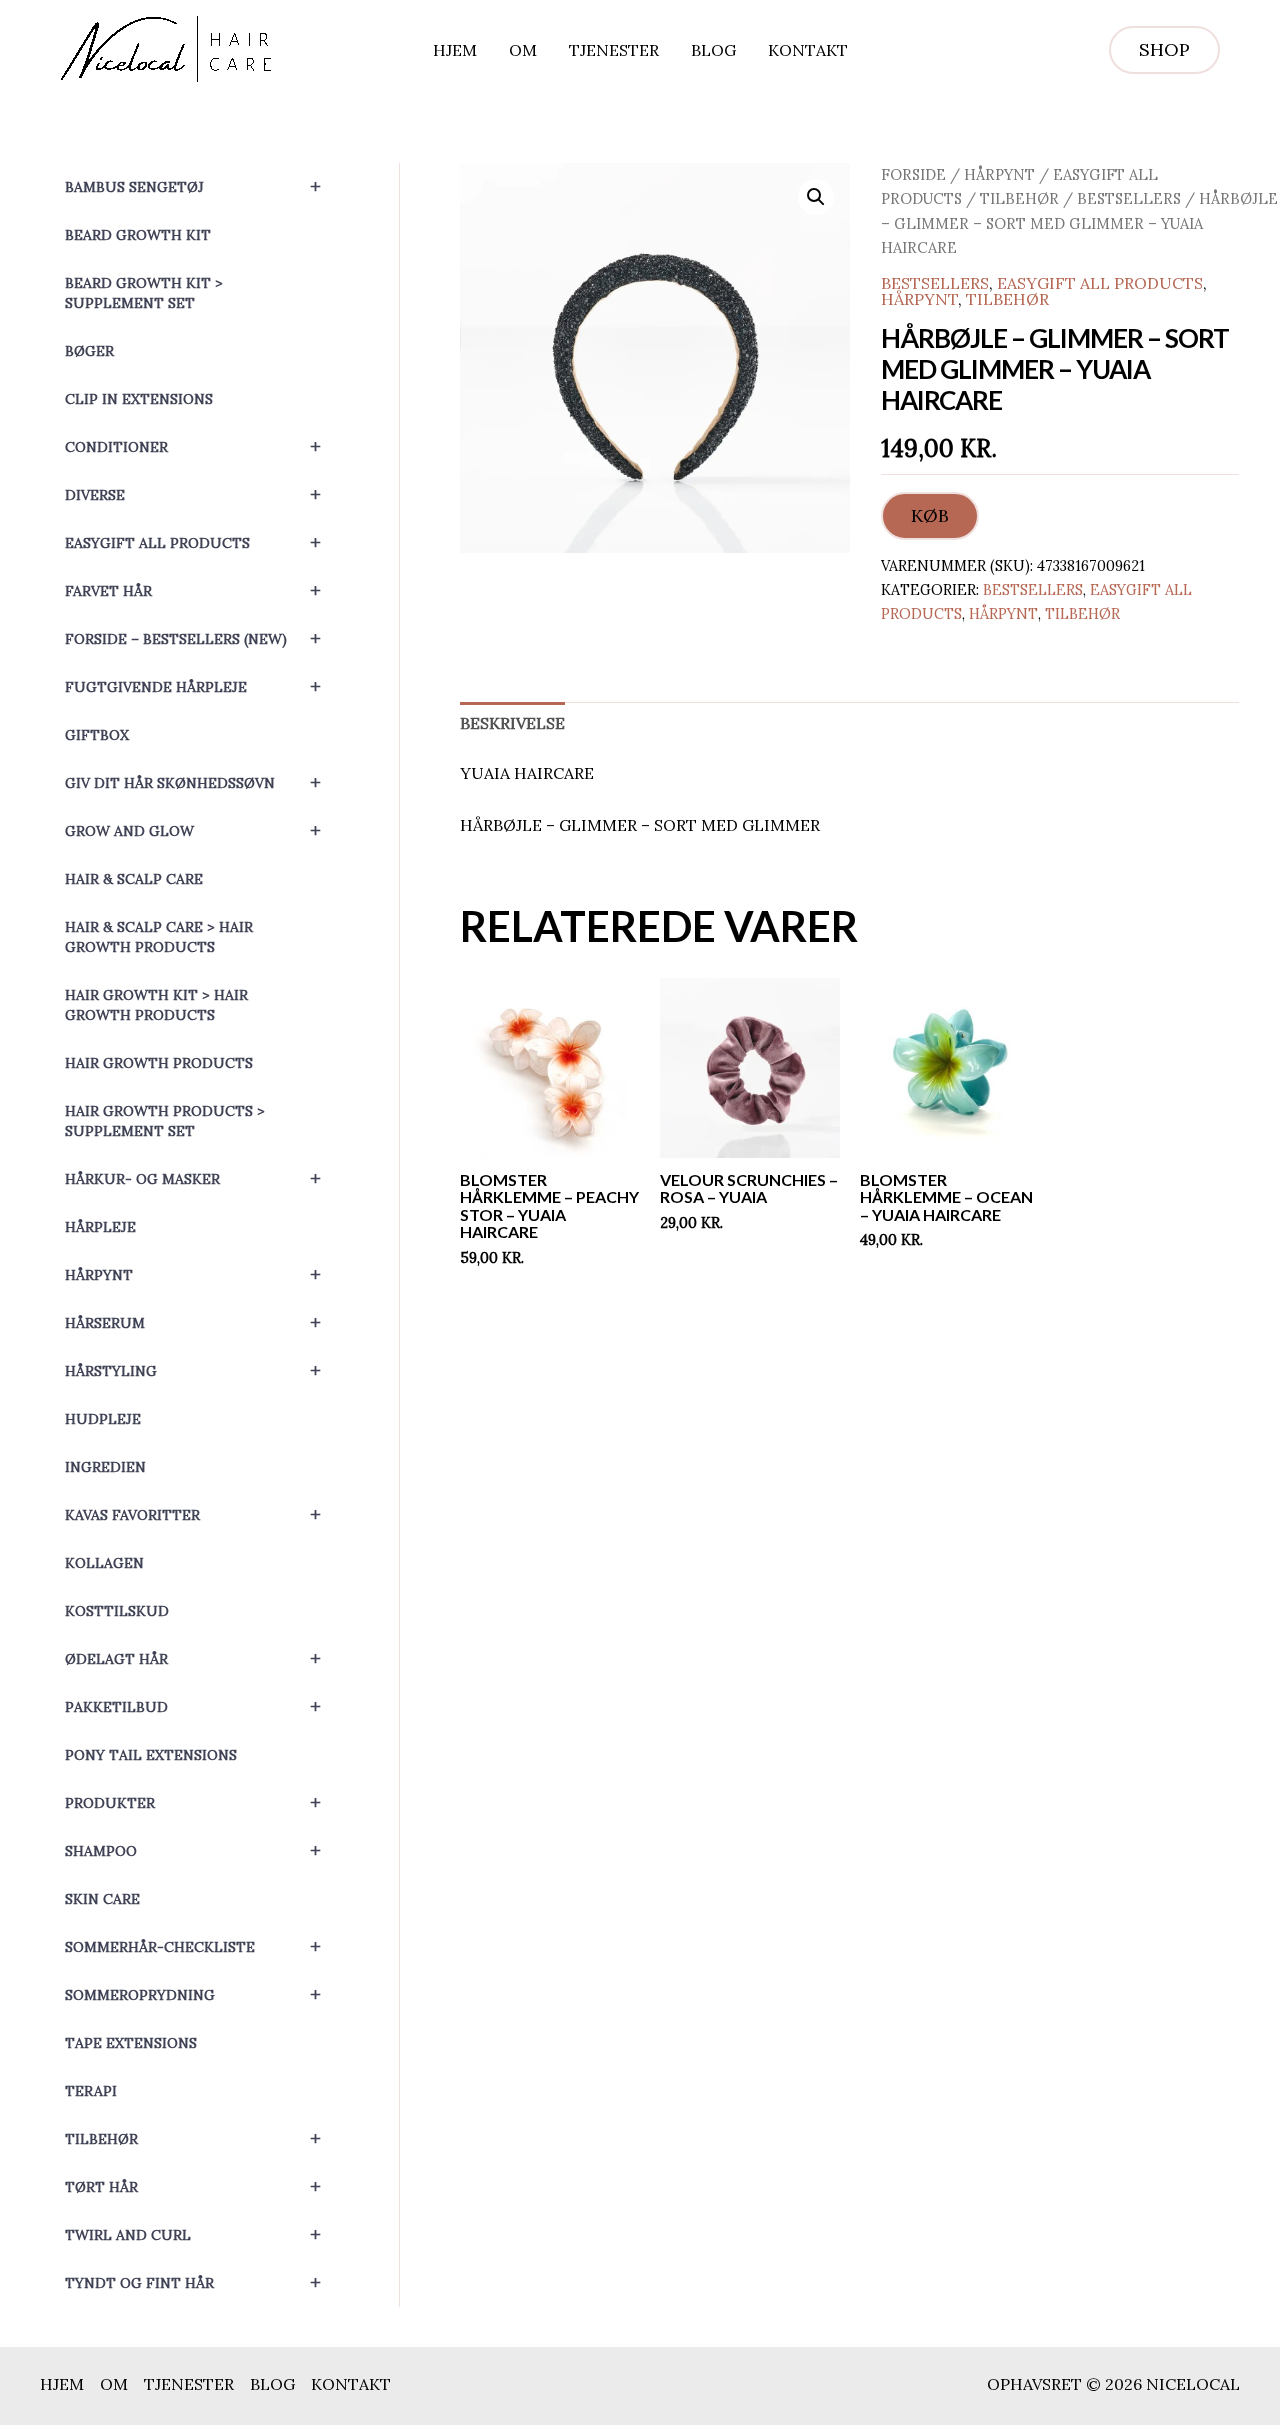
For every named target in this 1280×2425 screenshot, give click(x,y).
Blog (713, 50)
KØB (930, 515)
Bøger (89, 351)
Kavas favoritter (193, 1514)
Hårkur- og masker (193, 1178)
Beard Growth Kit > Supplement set (144, 293)
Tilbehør (193, 2138)
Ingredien (105, 1467)
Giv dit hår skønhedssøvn (193, 782)
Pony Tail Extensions (151, 1755)
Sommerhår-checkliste (193, 1946)
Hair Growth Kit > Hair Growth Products (156, 1005)
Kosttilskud (117, 1611)
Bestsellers (1129, 198)
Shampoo (193, 1850)
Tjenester (614, 50)
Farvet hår (193, 590)
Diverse (193, 494)
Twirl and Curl (193, 2234)
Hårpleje (100, 1227)
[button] (1164, 50)
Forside (913, 174)
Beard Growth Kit (138, 235)
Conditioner (193, 446)
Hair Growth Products (159, 1063)
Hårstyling (193, 1370)
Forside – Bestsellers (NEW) (193, 638)
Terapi (91, 2091)
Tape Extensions (131, 2043)
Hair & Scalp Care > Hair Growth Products (159, 937)
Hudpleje (103, 1419)
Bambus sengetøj (193, 186)
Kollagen (104, 1563)
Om (523, 50)
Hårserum (193, 1322)
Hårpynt (193, 1274)
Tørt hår (193, 2186)
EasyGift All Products (193, 542)
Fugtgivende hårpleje (193, 686)
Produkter (193, 1802)
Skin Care (102, 1899)
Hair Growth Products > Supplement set (165, 1121)
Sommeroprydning (193, 1994)
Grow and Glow (193, 830)
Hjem (455, 50)
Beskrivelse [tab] (512, 723)
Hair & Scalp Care (134, 879)
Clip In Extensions (139, 399)
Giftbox (97, 735)
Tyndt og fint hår (193, 2282)
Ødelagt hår (193, 1658)
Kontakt (808, 50)
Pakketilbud (193, 1706)
